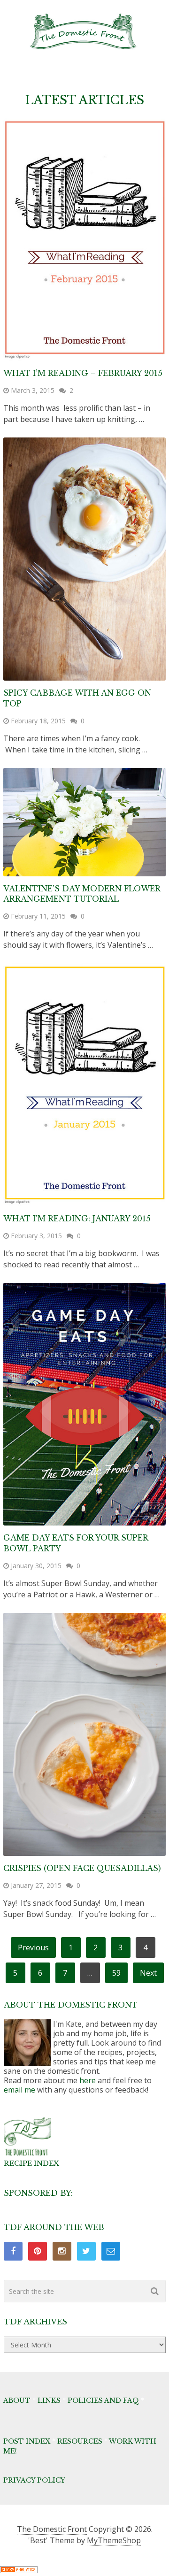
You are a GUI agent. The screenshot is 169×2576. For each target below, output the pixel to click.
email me (19, 2090)
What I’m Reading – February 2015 (83, 373)
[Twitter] (86, 2251)
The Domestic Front (52, 2529)
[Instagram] (62, 2251)
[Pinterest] (38, 2251)
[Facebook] (13, 2251)
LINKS (49, 2400)
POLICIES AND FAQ (103, 2400)
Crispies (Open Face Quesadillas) (82, 1868)
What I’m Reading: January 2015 (77, 1219)
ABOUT (17, 2400)
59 (116, 1973)
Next (148, 1973)
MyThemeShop (114, 2540)
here (88, 2080)
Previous (33, 1947)
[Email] (111, 2251)
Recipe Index (31, 2163)
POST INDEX (27, 2441)
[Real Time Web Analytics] (19, 2570)
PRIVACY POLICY (34, 2480)
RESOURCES (80, 2441)
